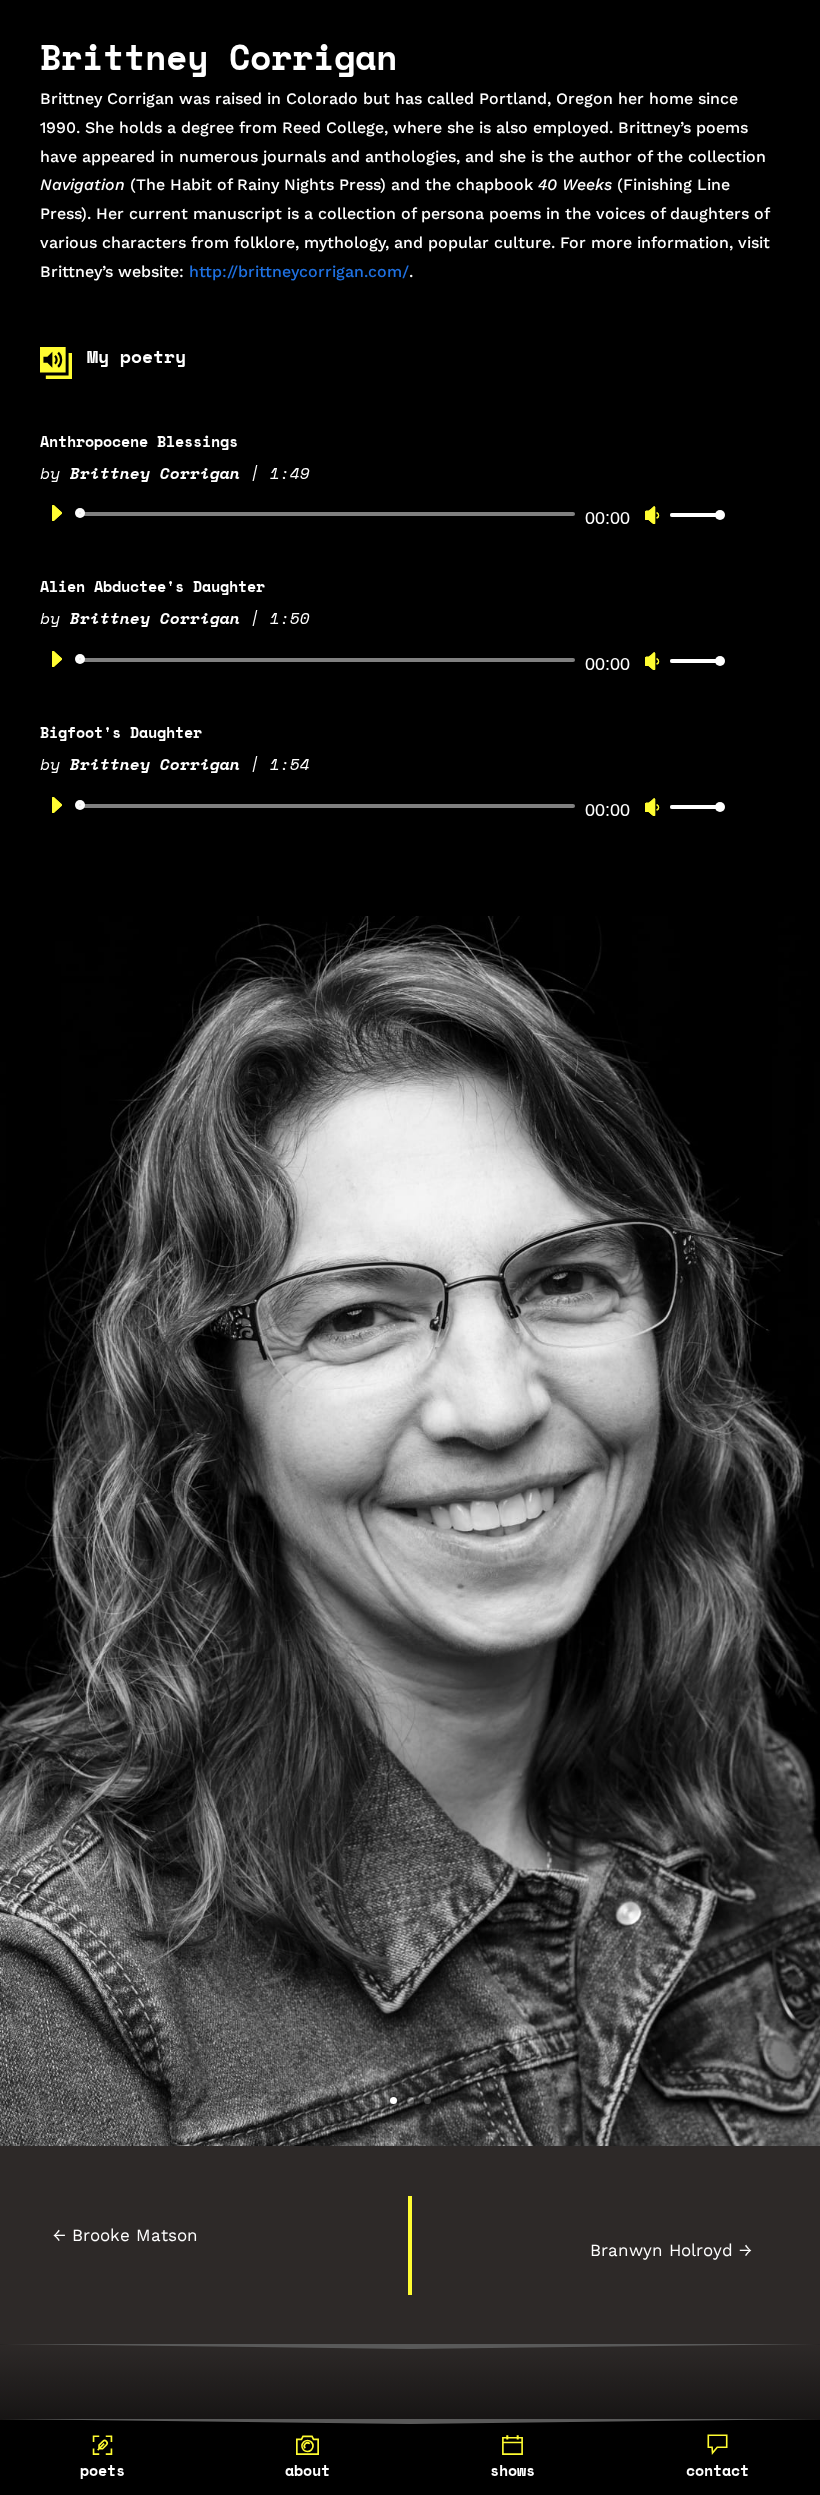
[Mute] (652, 515)
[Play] (56, 513)
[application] (380, 514)
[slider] (692, 514)
